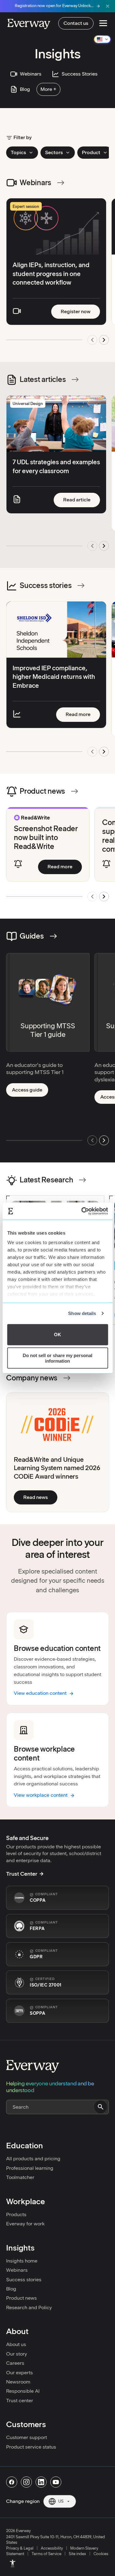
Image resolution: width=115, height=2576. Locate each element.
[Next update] (104, 546)
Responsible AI (23, 2391)
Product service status (31, 2447)
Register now (80, 311)
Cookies (101, 2554)
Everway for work (25, 2224)
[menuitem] (13, 2563)
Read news (40, 1497)
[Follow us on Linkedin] (41, 2482)
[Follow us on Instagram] (26, 2482)
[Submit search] (101, 2107)
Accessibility (52, 2548)
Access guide (30, 1091)
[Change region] (102, 39)
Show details (82, 1313)
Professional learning (30, 2168)
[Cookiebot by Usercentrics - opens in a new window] (82, 1211)
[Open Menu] (103, 23)
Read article (82, 500)
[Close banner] (108, 6)
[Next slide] (104, 340)
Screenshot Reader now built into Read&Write (46, 837)
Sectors (54, 152)
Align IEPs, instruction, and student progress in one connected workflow (51, 274)
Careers (15, 2363)
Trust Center (22, 1874)
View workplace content (41, 1795)
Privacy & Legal (20, 2548)
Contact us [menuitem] (76, 23)
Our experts (19, 2373)
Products (16, 2214)
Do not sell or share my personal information (57, 1358)
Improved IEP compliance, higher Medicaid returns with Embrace (54, 677)
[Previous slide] (92, 340)
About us (16, 2344)
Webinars (17, 2270)
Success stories (24, 2280)
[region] (57, 274)
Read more (83, 714)
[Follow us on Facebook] (12, 2482)
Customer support (27, 2437)
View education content (40, 1693)
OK (57, 1335)
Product (91, 152)
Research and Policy (29, 2308)
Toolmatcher (20, 2177)
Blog (11, 2289)
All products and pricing (33, 2159)
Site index (77, 2554)
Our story (17, 2354)
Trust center (20, 2401)
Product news (21, 2298)
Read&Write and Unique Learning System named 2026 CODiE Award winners (57, 1468)
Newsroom (18, 2382)
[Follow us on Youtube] (56, 2482)
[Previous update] (92, 546)
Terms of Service (46, 2554)
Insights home (22, 2261)
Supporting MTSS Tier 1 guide (48, 1030)
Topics (18, 152)
